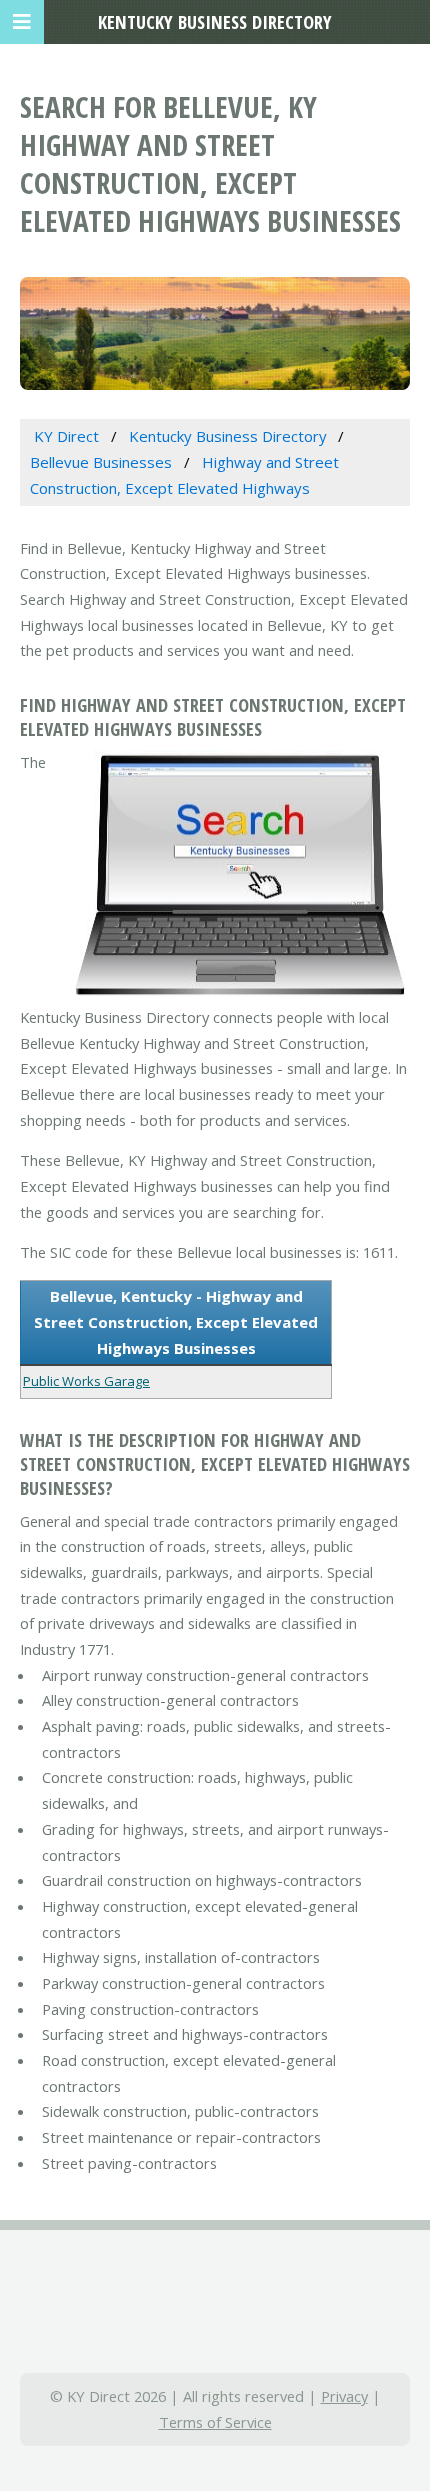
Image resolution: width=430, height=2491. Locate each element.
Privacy (344, 2396)
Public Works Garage (86, 1381)
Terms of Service (215, 2422)
